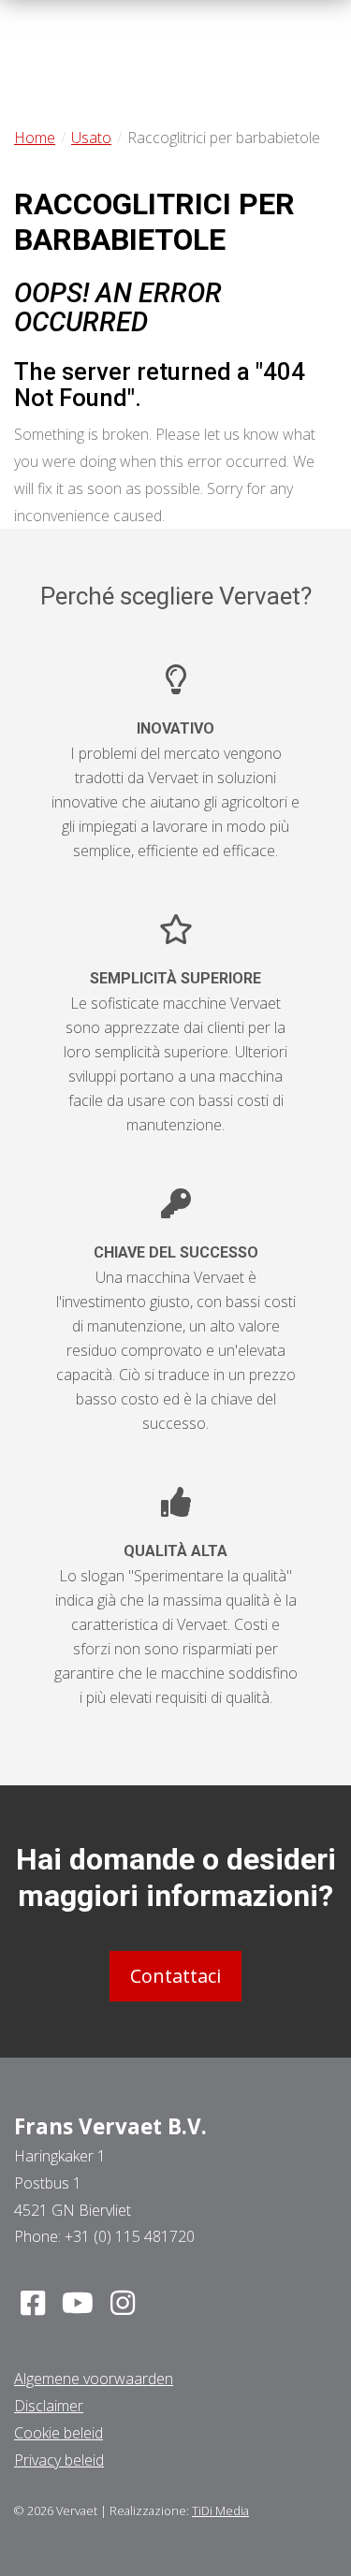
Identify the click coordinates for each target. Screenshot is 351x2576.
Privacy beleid (59, 2460)
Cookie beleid (58, 2433)
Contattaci (175, 1976)
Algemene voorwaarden (94, 2379)
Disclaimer (49, 2406)
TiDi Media (220, 2511)
